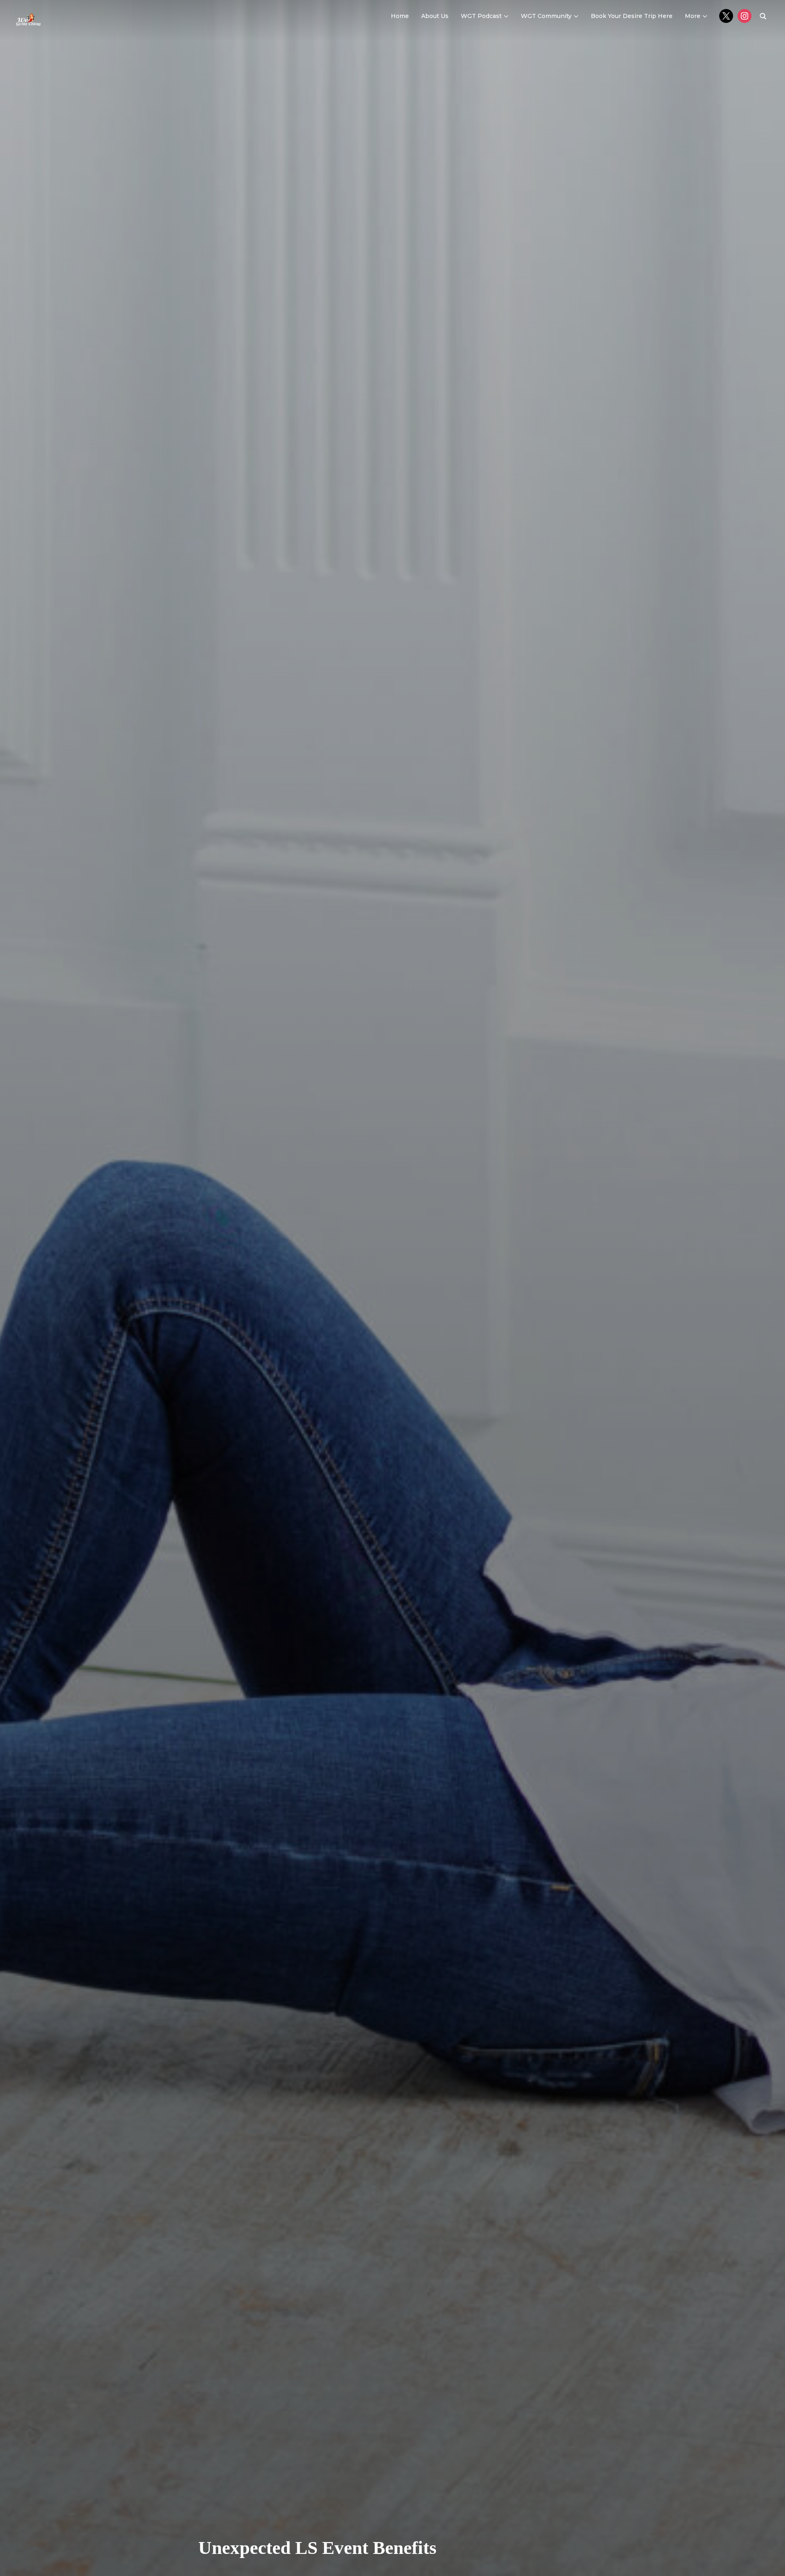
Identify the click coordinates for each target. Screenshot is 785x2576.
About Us (435, 16)
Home (400, 16)
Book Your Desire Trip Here (632, 16)
